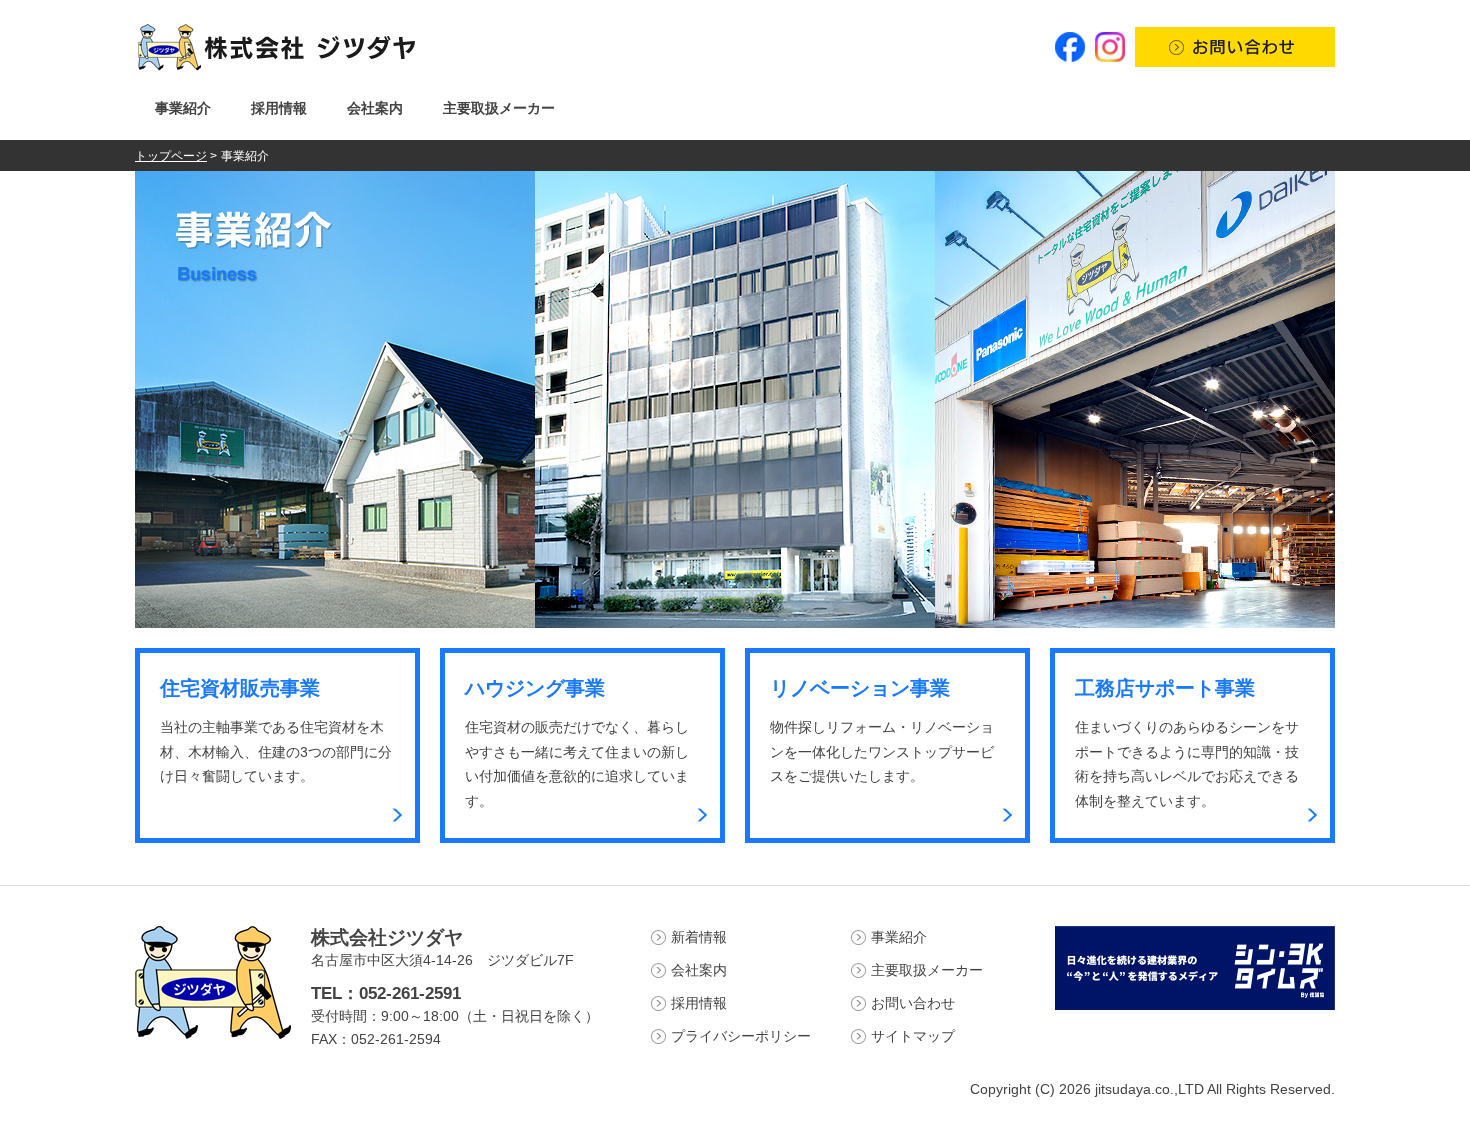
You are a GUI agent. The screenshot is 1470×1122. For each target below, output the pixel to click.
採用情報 (279, 108)
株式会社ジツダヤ (387, 937)
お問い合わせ (913, 1003)
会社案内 (375, 108)
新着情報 (699, 937)
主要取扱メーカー (499, 108)
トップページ (171, 156)
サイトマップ (913, 1036)
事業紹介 (183, 108)
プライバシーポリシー (741, 1036)
